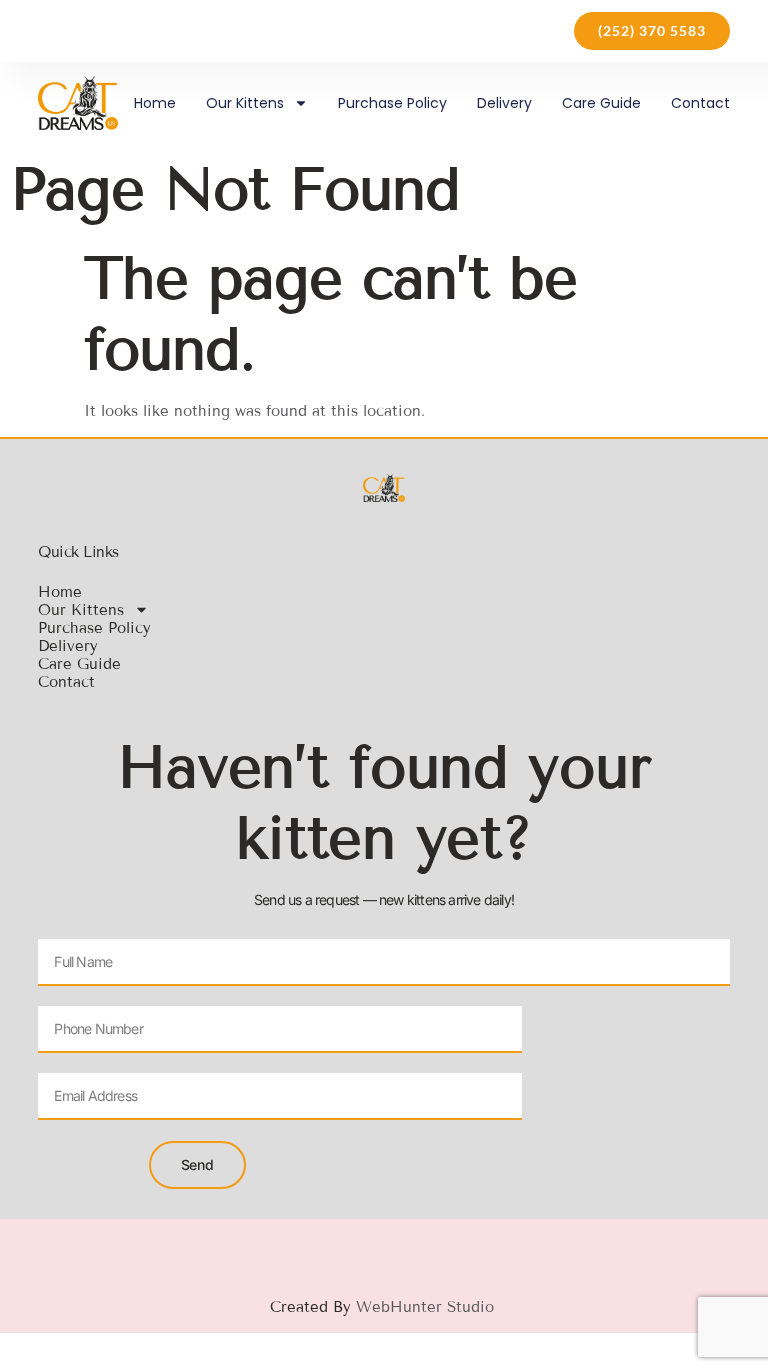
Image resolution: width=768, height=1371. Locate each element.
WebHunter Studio (427, 1307)
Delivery (504, 103)
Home (155, 103)
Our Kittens (245, 103)
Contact (700, 103)
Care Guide (601, 103)
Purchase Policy (392, 103)
